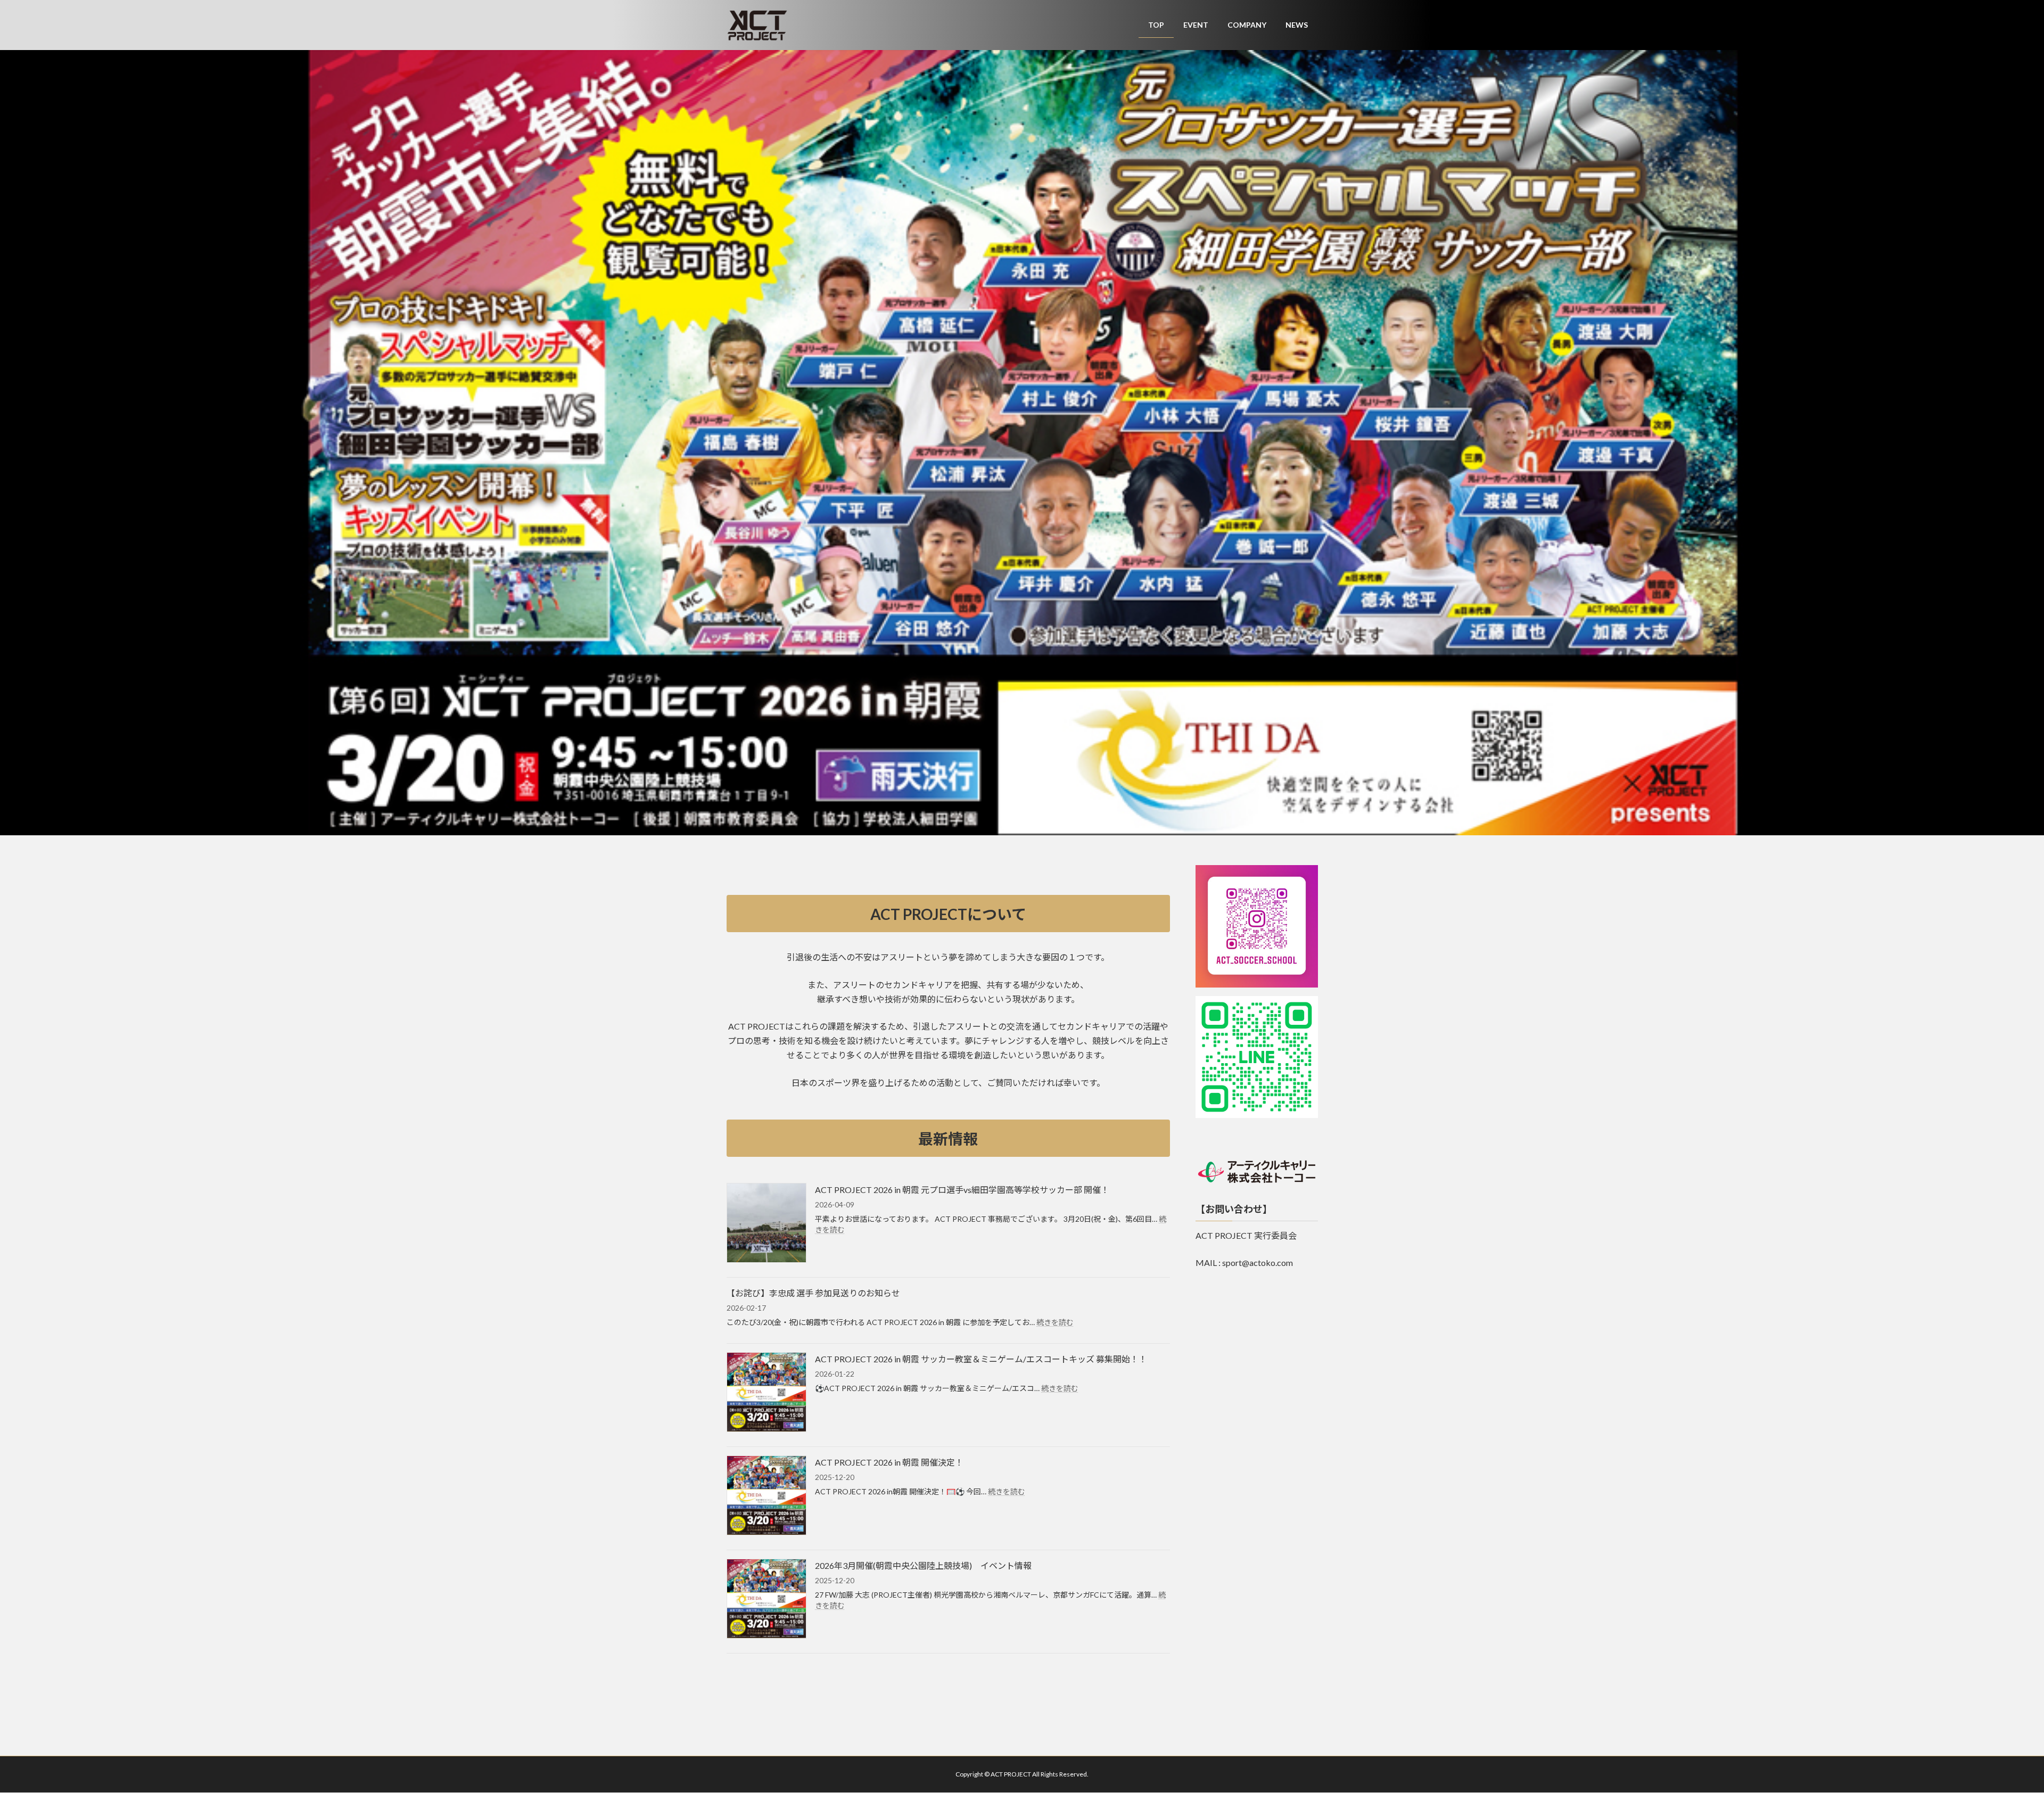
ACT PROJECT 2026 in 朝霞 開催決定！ (889, 1462)
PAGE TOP (1991, 1729)
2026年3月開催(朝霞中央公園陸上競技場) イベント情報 (923, 1565)
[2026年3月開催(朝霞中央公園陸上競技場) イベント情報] (767, 1599)
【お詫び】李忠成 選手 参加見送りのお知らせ (813, 1293)
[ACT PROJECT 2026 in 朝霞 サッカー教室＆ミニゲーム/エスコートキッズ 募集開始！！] (767, 1393)
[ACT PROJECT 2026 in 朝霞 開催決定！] (767, 1496)
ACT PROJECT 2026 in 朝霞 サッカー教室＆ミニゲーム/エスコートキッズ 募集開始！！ (981, 1359)
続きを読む (1055, 1322)
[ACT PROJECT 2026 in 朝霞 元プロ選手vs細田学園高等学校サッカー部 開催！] (767, 1224)
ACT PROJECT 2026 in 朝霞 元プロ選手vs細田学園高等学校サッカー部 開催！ (962, 1190)
